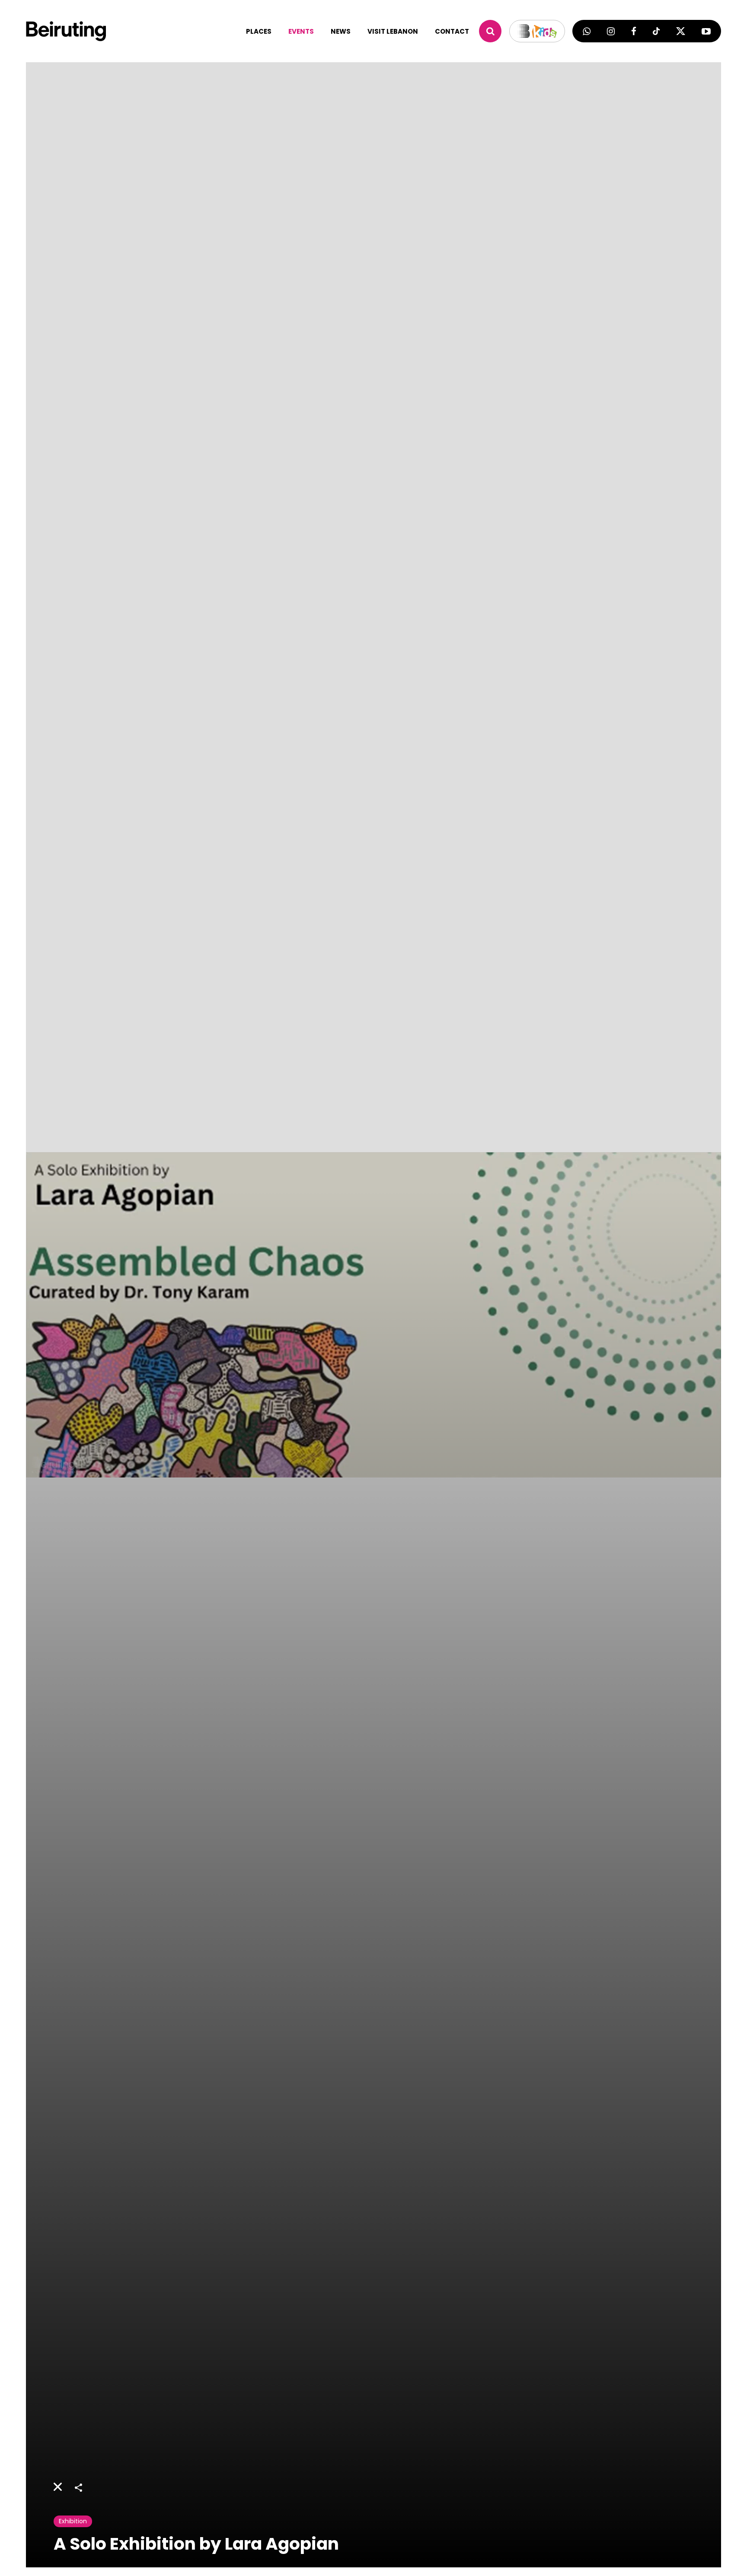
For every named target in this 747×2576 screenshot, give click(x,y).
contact (452, 31)
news (341, 31)
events (301, 31)
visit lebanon (393, 31)
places (259, 31)
